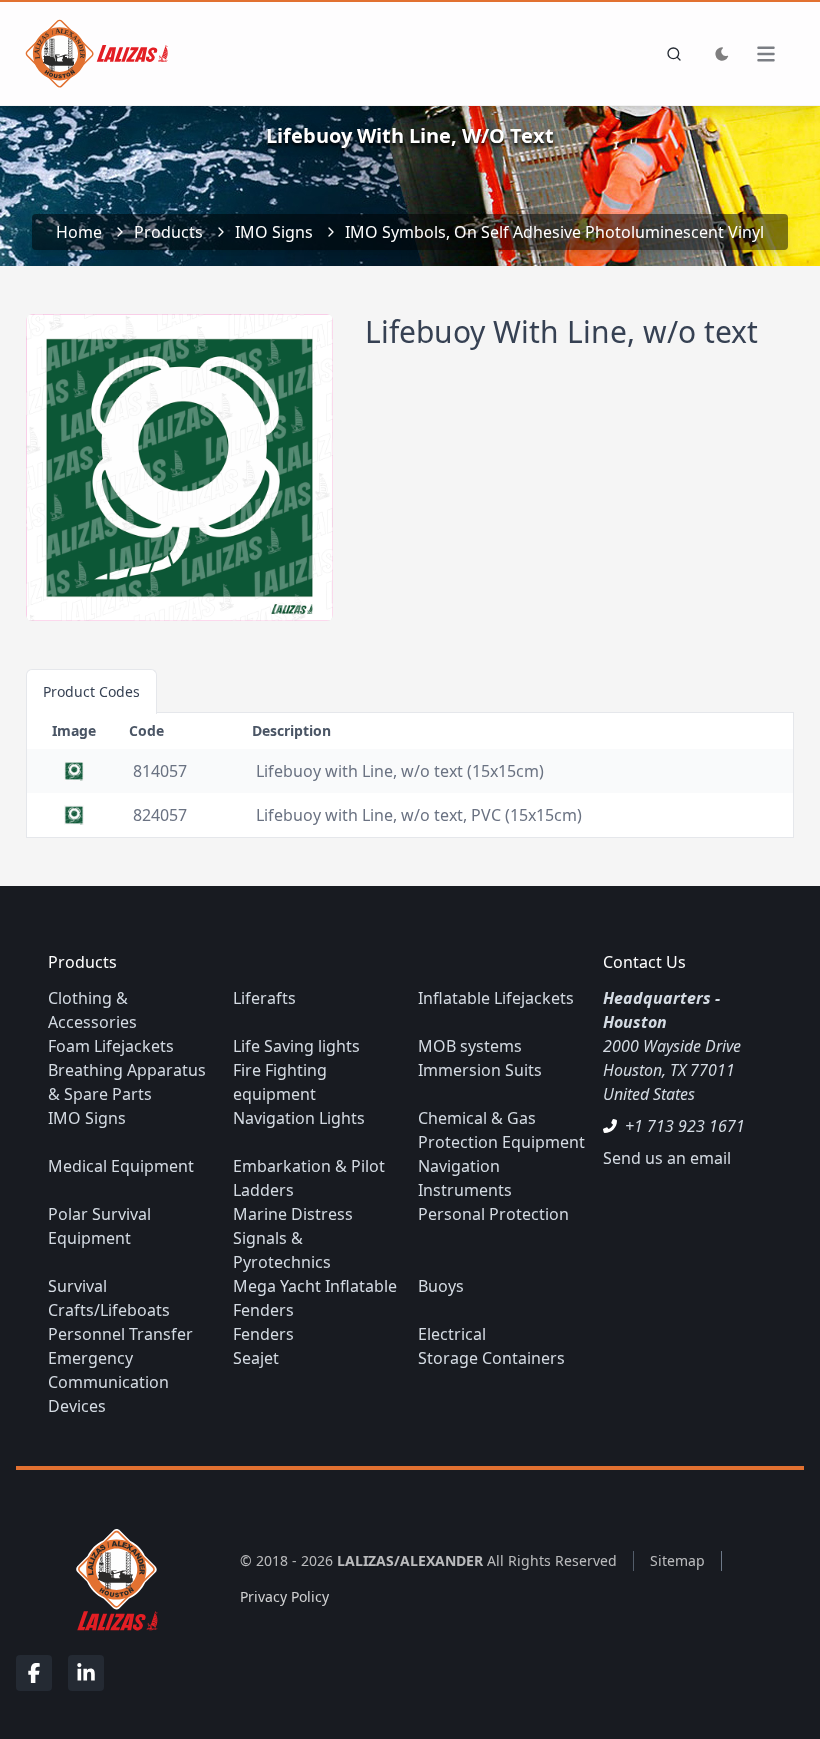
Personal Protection (493, 1214)
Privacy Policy (284, 1596)
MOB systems (470, 1046)
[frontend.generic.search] (670, 54)
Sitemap (677, 1560)
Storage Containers (491, 1358)
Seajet (256, 1358)
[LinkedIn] (86, 1673)
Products (168, 232)
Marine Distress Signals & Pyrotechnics (293, 1238)
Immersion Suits (480, 1070)
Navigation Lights (299, 1118)
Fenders (263, 1334)
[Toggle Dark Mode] (722, 54)
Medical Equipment (121, 1166)
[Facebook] (34, 1673)
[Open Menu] (776, 54)
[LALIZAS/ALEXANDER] (112, 1578)
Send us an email (667, 1158)
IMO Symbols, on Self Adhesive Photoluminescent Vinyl (554, 232)
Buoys (441, 1286)
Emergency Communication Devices (108, 1382)
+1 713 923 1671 (685, 1126)
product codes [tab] (91, 691)
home (79, 232)
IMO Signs (274, 232)
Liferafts (264, 998)
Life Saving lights (296, 1046)
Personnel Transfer (120, 1334)
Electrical (452, 1334)
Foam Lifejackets (111, 1046)
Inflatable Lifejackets (496, 998)
